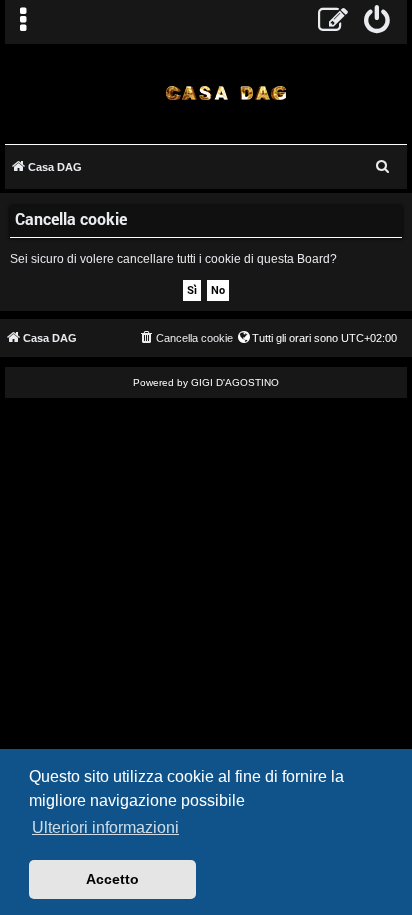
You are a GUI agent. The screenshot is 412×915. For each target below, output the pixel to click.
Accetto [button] (112, 879)
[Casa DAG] (226, 92)
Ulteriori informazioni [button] (105, 827)
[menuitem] (377, 22)
